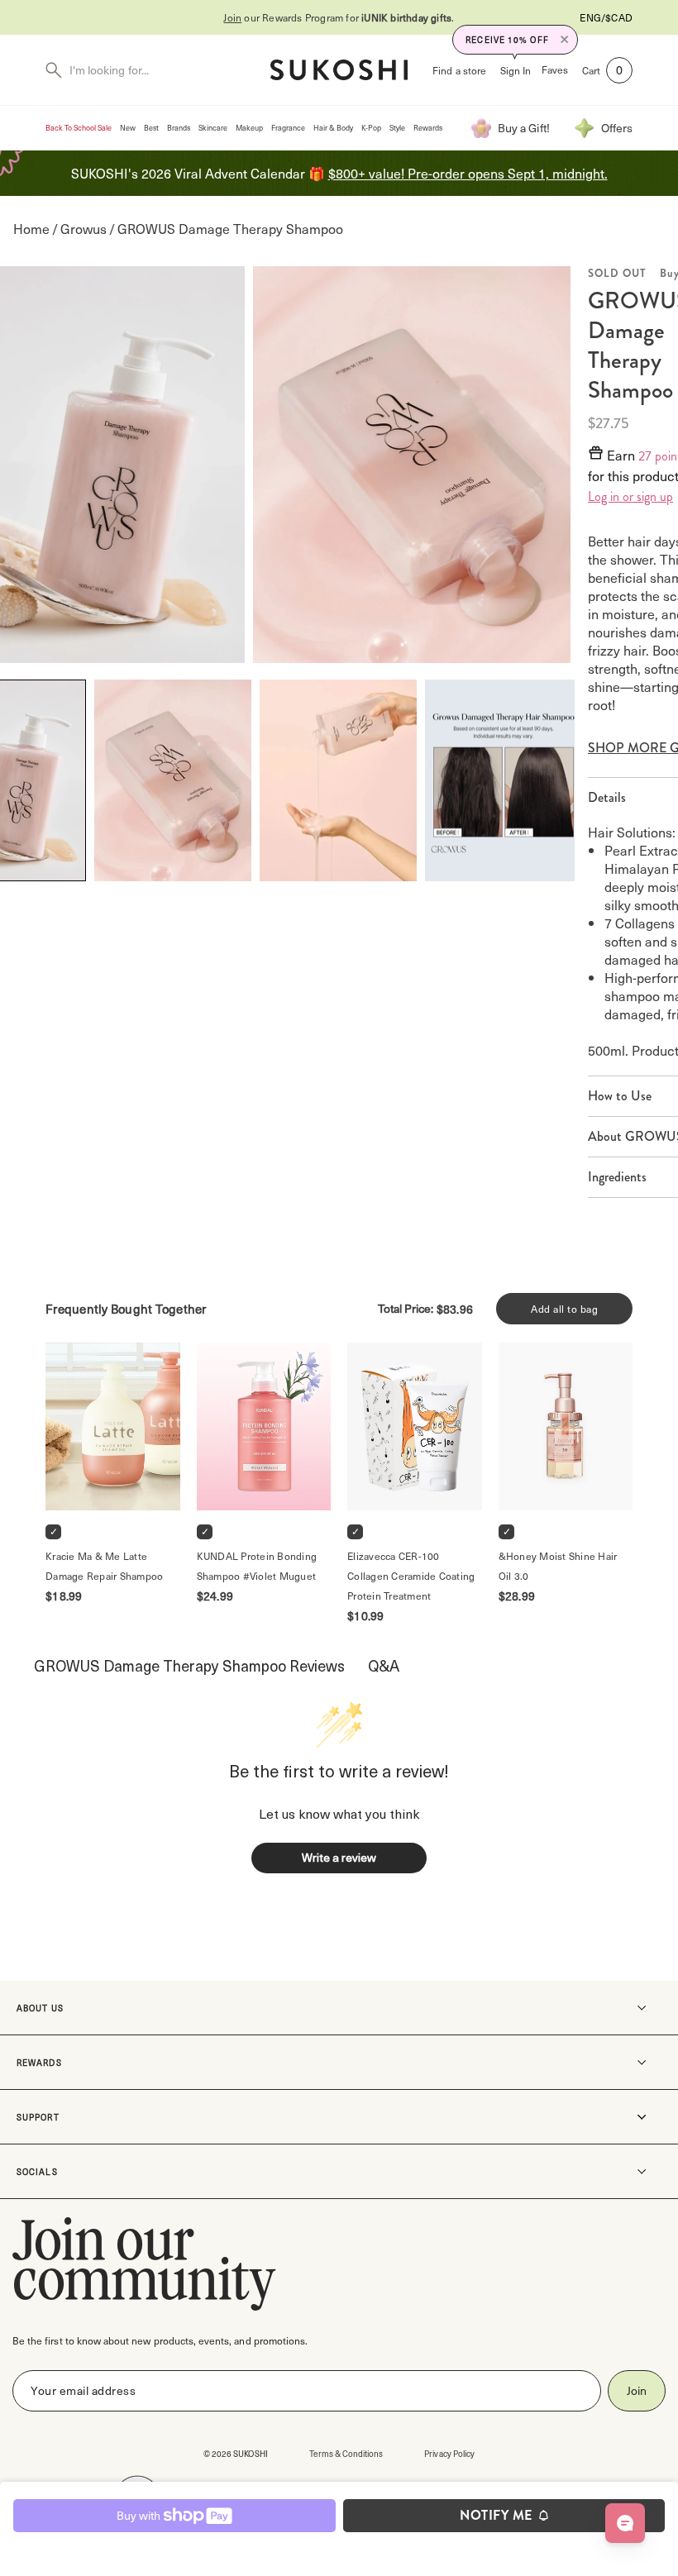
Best (151, 128)
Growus (84, 229)
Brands (179, 128)
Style (397, 128)
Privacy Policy (449, 2453)
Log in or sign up (630, 497)
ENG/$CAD (606, 17)
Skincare (213, 128)
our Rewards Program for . (339, 17)
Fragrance (288, 128)
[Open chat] (625, 2523)
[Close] (565, 40)
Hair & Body (333, 128)
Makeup (249, 128)
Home (31, 229)
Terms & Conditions (346, 2453)
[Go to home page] (339, 70)
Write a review (339, 1857)
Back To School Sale (79, 128)
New (128, 128)
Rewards (428, 128)
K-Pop (371, 128)
